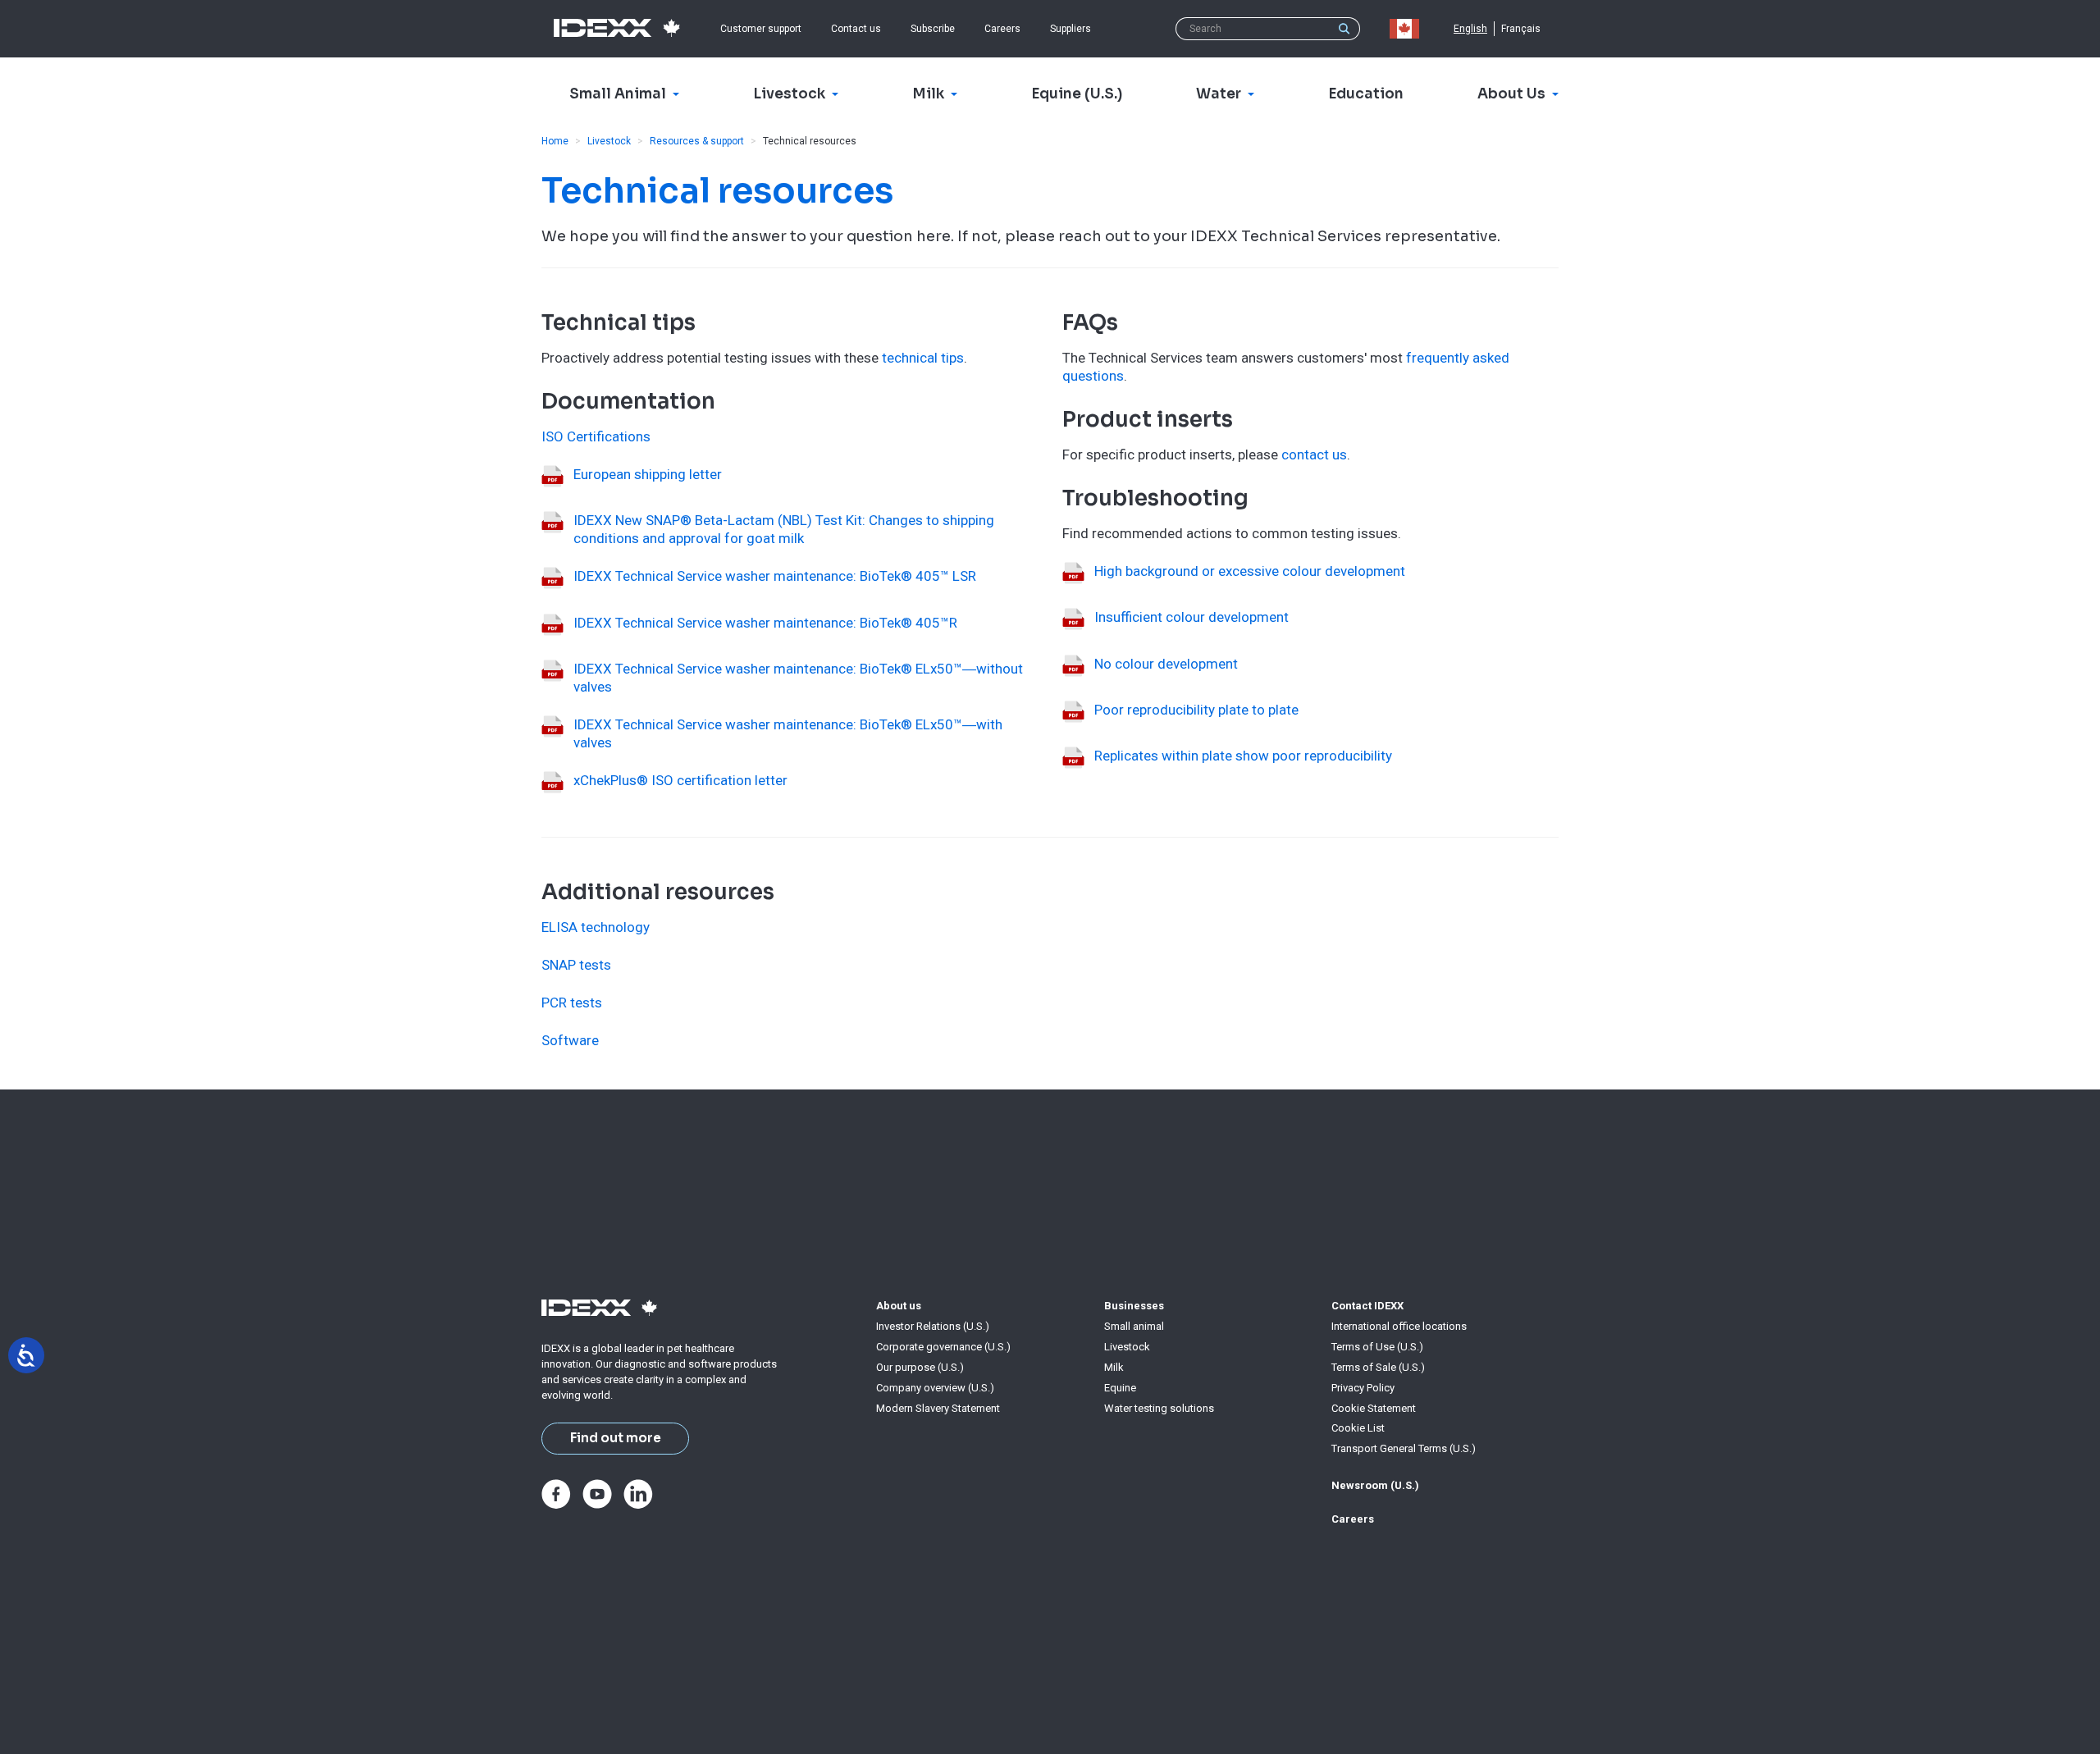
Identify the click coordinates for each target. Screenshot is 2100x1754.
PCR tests (572, 1003)
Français (1521, 29)
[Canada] (1408, 29)
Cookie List (1358, 1428)
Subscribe (933, 29)
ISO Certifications (596, 436)
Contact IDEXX (1367, 1306)
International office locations (1399, 1326)
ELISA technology (596, 927)
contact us (1314, 454)
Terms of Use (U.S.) (1377, 1347)
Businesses (1134, 1306)
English (1470, 29)
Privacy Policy (1363, 1388)
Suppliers (1071, 29)
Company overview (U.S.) (935, 1388)
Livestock (609, 141)
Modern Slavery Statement (938, 1408)
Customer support (761, 29)
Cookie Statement (1374, 1408)
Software (570, 1040)
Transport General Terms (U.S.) (1404, 1448)
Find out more (616, 1438)
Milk (1114, 1367)
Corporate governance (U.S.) (943, 1347)
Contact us (856, 29)
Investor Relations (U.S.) (933, 1326)
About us (899, 1306)
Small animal (1134, 1326)
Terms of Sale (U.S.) (1378, 1367)
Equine (1120, 1388)
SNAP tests (576, 965)
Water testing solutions (1159, 1408)
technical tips (923, 358)
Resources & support (697, 141)
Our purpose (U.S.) (920, 1367)
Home (555, 141)
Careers (1002, 29)
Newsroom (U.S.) (1375, 1485)
